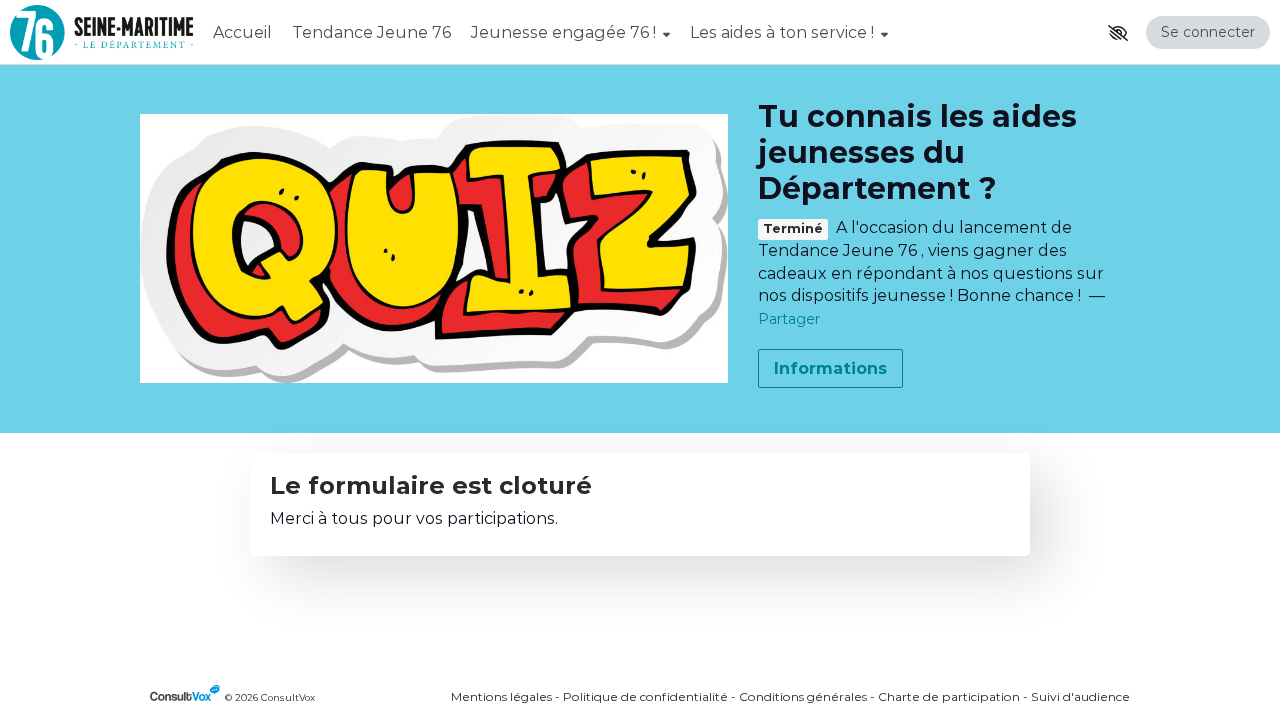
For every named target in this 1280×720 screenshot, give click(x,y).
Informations (830, 368)
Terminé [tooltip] (793, 229)
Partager (789, 319)
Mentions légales (501, 696)
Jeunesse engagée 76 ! (565, 32)
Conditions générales (803, 696)
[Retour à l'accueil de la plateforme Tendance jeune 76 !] (101, 32)
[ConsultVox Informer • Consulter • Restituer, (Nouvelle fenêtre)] (187, 697)
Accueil (242, 32)
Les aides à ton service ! (784, 32)
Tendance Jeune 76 (371, 32)
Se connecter (1208, 32)
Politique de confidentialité (645, 696)
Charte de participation (949, 696)
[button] (1118, 33)
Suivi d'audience (1080, 696)
